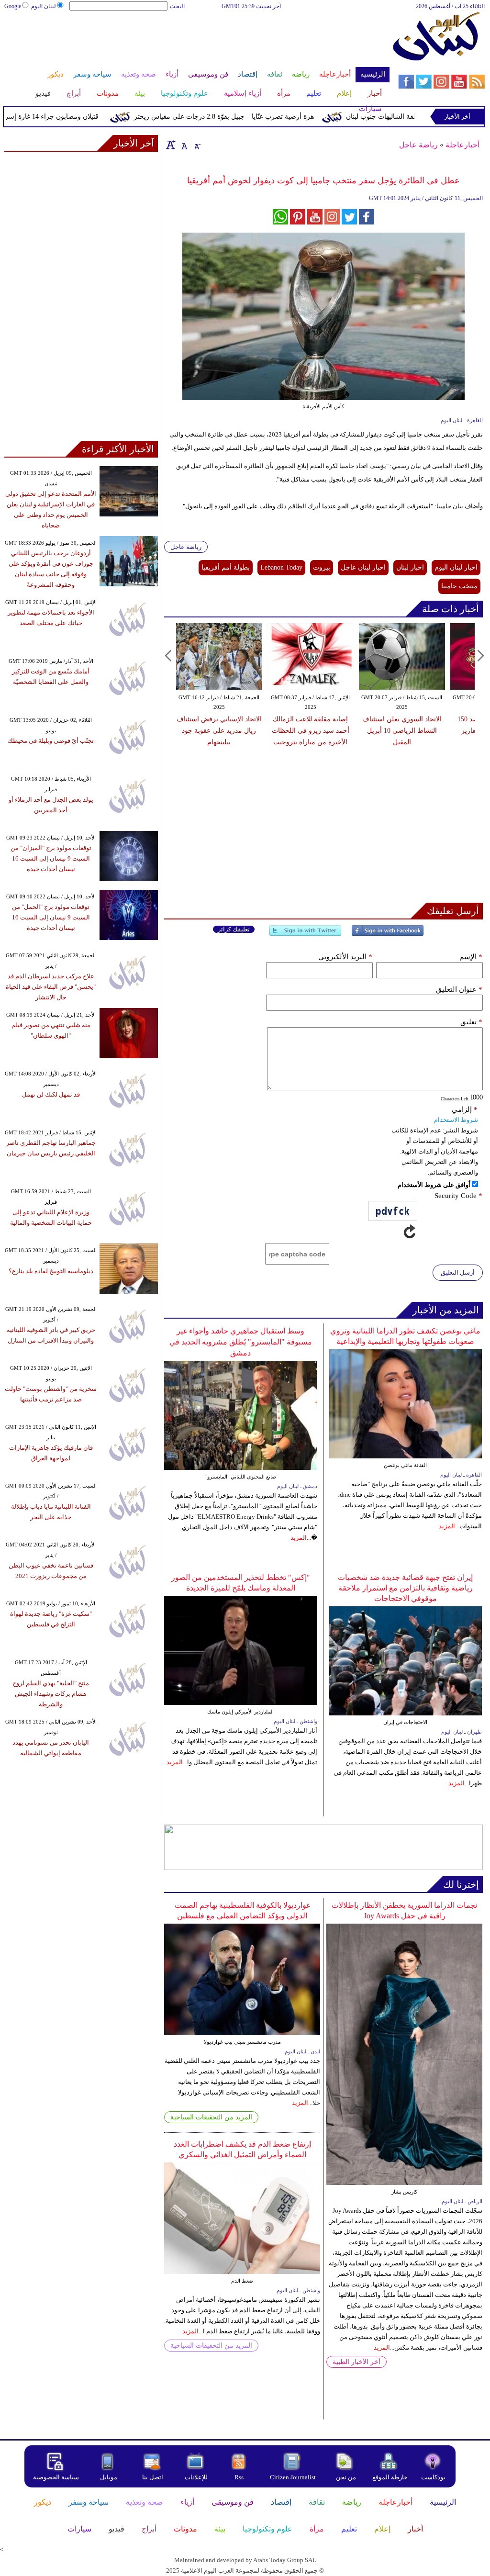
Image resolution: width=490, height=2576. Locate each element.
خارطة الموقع (390, 2477)
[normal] (183, 145)
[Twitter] (305, 935)
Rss (240, 2477)
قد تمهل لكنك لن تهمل (51, 1094)
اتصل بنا (153, 2477)
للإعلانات (196, 2477)
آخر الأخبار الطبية (356, 2362)
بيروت (322, 567)
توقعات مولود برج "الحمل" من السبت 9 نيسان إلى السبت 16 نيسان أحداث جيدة (51, 917)
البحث (177, 6)
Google (13, 6)
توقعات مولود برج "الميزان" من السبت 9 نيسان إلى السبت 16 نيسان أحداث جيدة (51, 858)
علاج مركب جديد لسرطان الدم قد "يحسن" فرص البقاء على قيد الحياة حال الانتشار (51, 987)
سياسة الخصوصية (56, 2477)
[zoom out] (197, 145)
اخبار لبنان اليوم (456, 567)
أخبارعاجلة (462, 145)
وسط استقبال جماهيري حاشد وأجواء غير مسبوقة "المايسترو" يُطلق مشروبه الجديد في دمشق (241, 1342)
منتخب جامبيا (459, 586)
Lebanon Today (281, 567)
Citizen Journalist (293, 2477)
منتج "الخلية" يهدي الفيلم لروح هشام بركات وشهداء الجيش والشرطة (51, 1694)
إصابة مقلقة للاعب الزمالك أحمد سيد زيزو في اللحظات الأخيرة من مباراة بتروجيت (311, 731)
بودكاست (433, 2477)
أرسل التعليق (458, 1272)
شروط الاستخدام (456, 1120)
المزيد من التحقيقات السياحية (211, 2117)
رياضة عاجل (418, 145)
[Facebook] (388, 935)
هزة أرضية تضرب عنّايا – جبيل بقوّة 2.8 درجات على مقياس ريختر (253, 117)
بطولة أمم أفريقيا (226, 567)
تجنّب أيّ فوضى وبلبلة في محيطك (51, 741)
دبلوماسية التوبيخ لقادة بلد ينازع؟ (51, 1271)
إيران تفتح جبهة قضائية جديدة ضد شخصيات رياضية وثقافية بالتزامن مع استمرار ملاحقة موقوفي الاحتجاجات (405, 1588)
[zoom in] (171, 145)
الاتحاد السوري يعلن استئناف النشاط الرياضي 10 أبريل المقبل (402, 731)
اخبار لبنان (410, 567)
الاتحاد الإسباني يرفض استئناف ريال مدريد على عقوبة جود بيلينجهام (219, 731)
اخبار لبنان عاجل (363, 567)
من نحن (346, 2477)
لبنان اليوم (44, 6)
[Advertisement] (196, 42)
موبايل (109, 2477)
